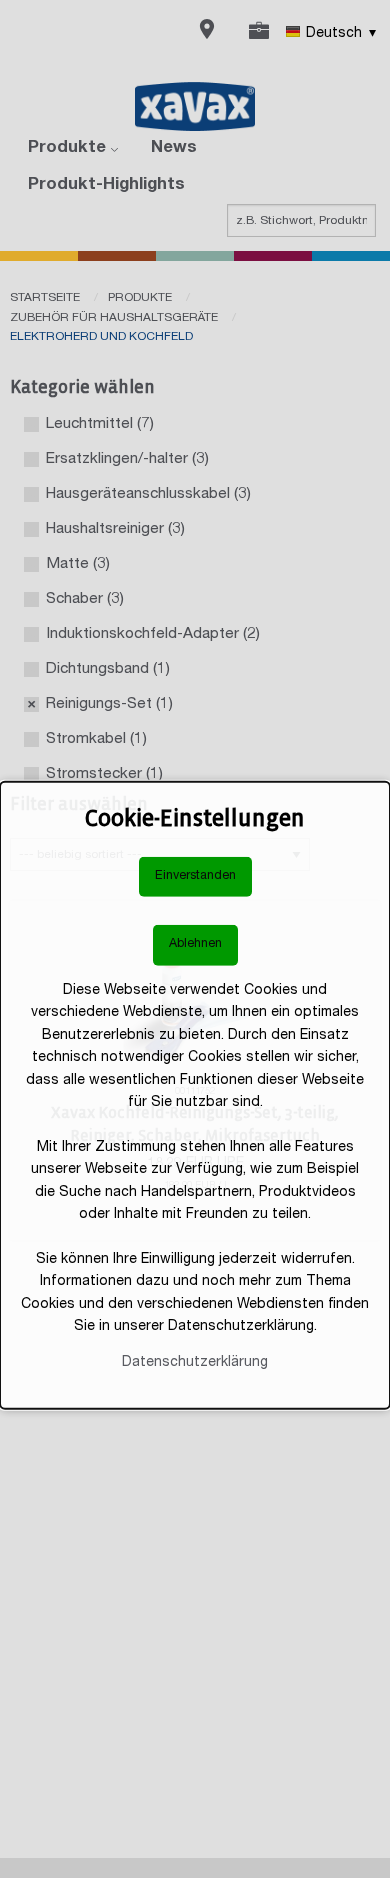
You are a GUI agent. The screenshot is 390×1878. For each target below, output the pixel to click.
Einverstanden (195, 876)
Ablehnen (195, 944)
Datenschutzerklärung (195, 1363)
